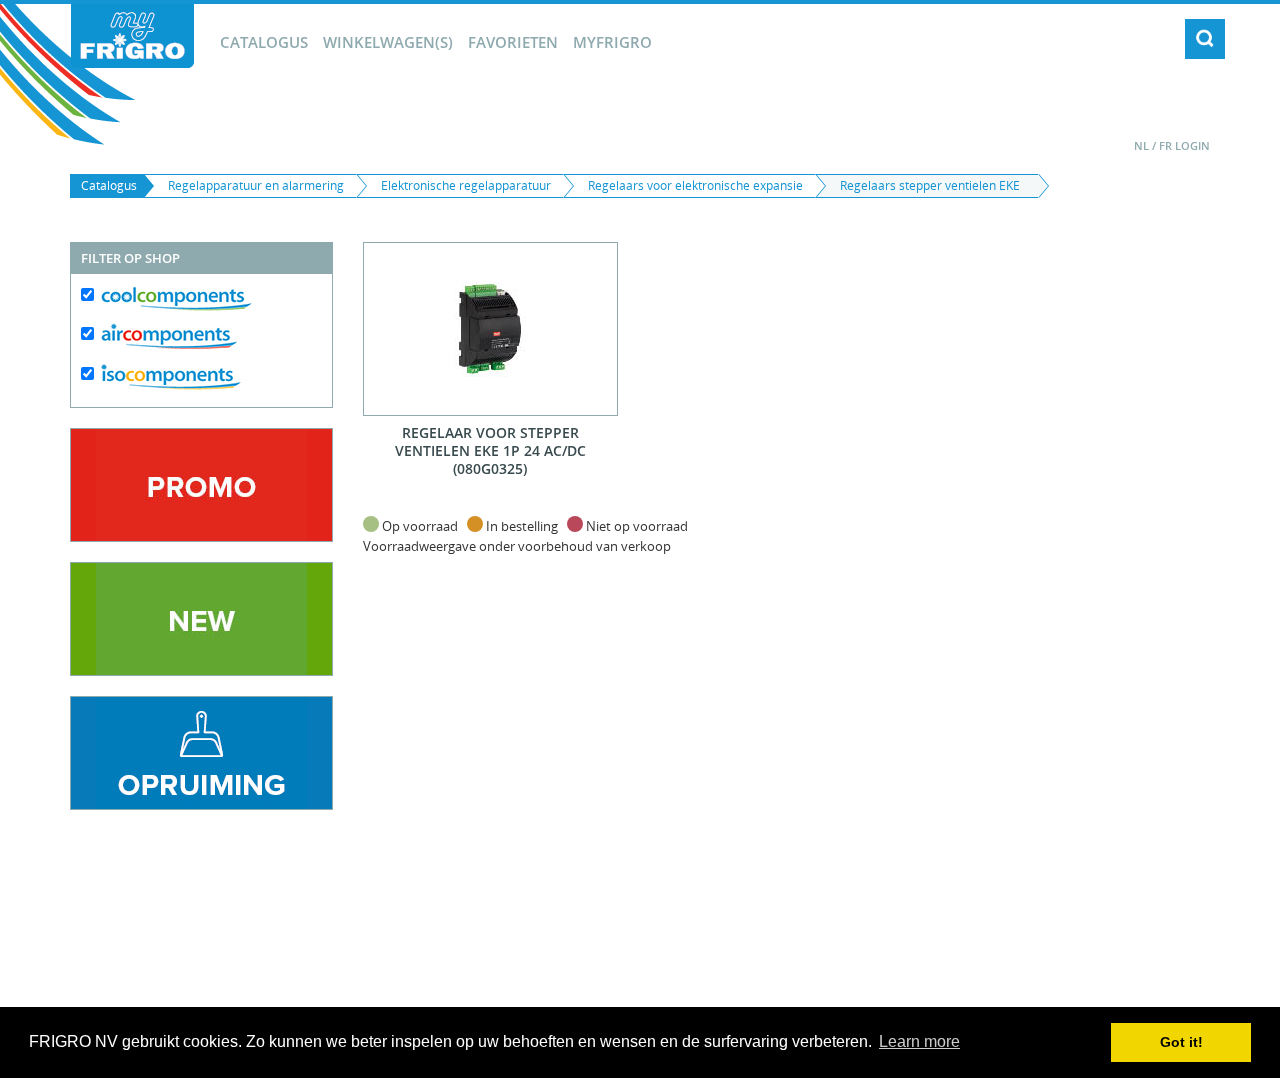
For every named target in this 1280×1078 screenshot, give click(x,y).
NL (1141, 145)
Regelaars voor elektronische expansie (695, 185)
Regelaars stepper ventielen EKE (930, 185)
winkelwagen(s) (388, 42)
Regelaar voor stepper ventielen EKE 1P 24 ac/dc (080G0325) (490, 450)
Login (1192, 145)
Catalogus (264, 42)
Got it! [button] (1181, 1042)
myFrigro (612, 42)
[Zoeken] (1205, 39)
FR (1165, 145)
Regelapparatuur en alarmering (256, 185)
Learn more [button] (919, 1041)
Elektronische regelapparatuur (466, 185)
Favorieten (513, 42)
